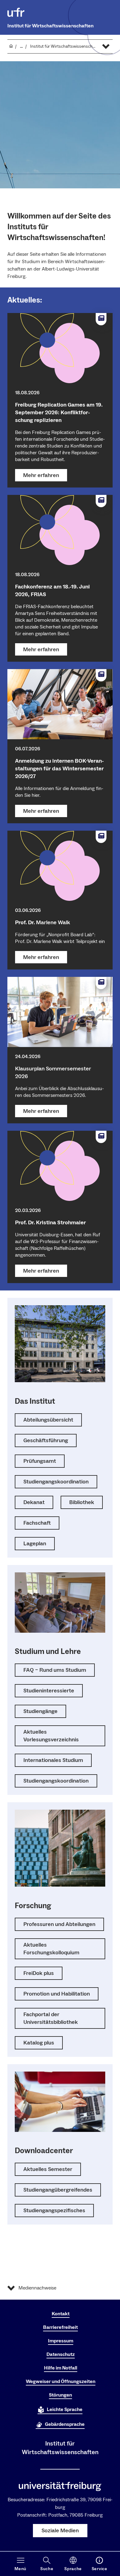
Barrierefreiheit (60, 2327)
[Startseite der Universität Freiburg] (16, 12)
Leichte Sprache (65, 2409)
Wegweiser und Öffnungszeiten (61, 2381)
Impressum (61, 2341)
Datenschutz (61, 2354)
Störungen (60, 2395)
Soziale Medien (60, 2531)
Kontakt (61, 2314)
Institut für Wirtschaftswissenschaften (50, 26)
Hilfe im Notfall (61, 2368)
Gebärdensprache (65, 2424)
